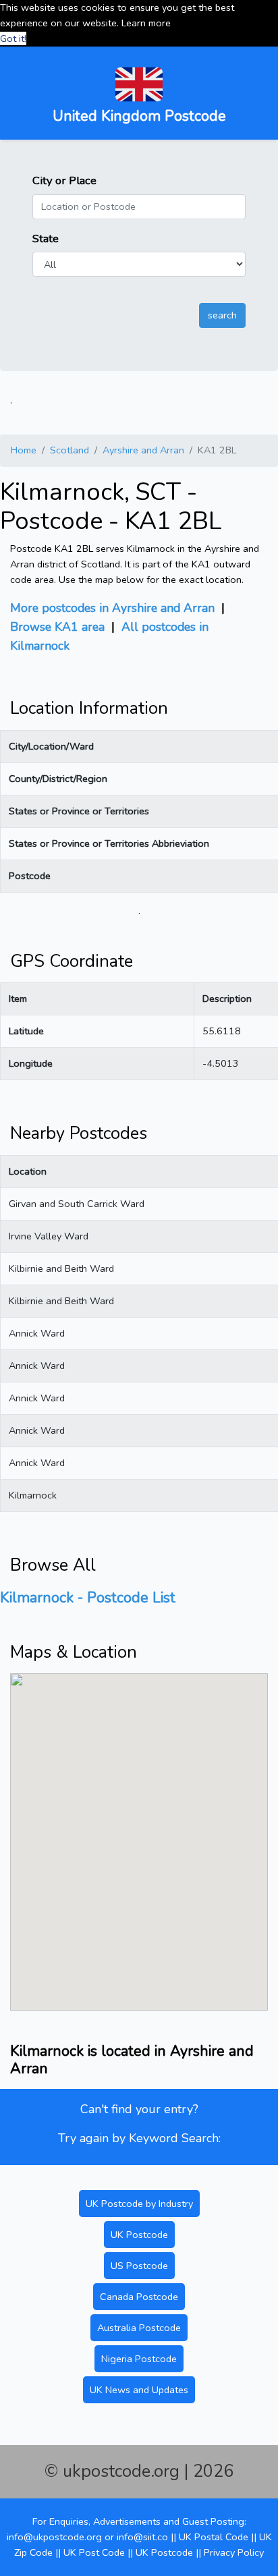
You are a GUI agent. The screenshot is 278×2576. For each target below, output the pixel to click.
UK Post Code (94, 2552)
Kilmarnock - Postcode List (88, 1598)
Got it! (13, 38)
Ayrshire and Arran (143, 450)
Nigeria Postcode (139, 2359)
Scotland (69, 450)
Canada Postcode (139, 2297)
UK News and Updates (139, 2390)
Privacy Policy (234, 2552)
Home (24, 450)
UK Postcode (139, 2235)
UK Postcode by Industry (139, 2204)
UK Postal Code (214, 2537)
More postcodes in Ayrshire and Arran (112, 608)
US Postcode (139, 2266)
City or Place (64, 180)
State (46, 239)
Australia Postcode (139, 2328)
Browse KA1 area (57, 627)
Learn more (146, 23)
